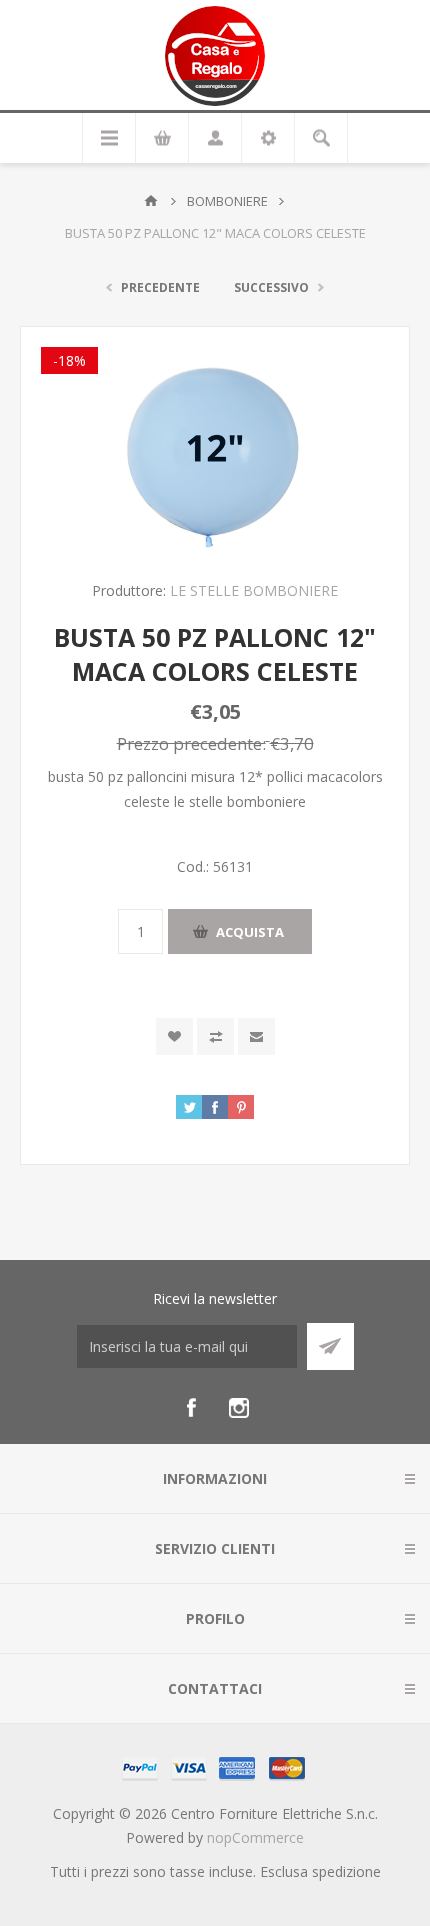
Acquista (250, 932)
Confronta (215, 1036)
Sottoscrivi (330, 1346)
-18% (69, 360)
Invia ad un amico (256, 1036)
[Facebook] (191, 1408)
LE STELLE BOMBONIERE (254, 590)
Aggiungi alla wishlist (174, 1036)
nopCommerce (255, 1837)
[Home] (151, 201)
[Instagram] (239, 1408)
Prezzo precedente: (191, 742)
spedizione (346, 1871)
